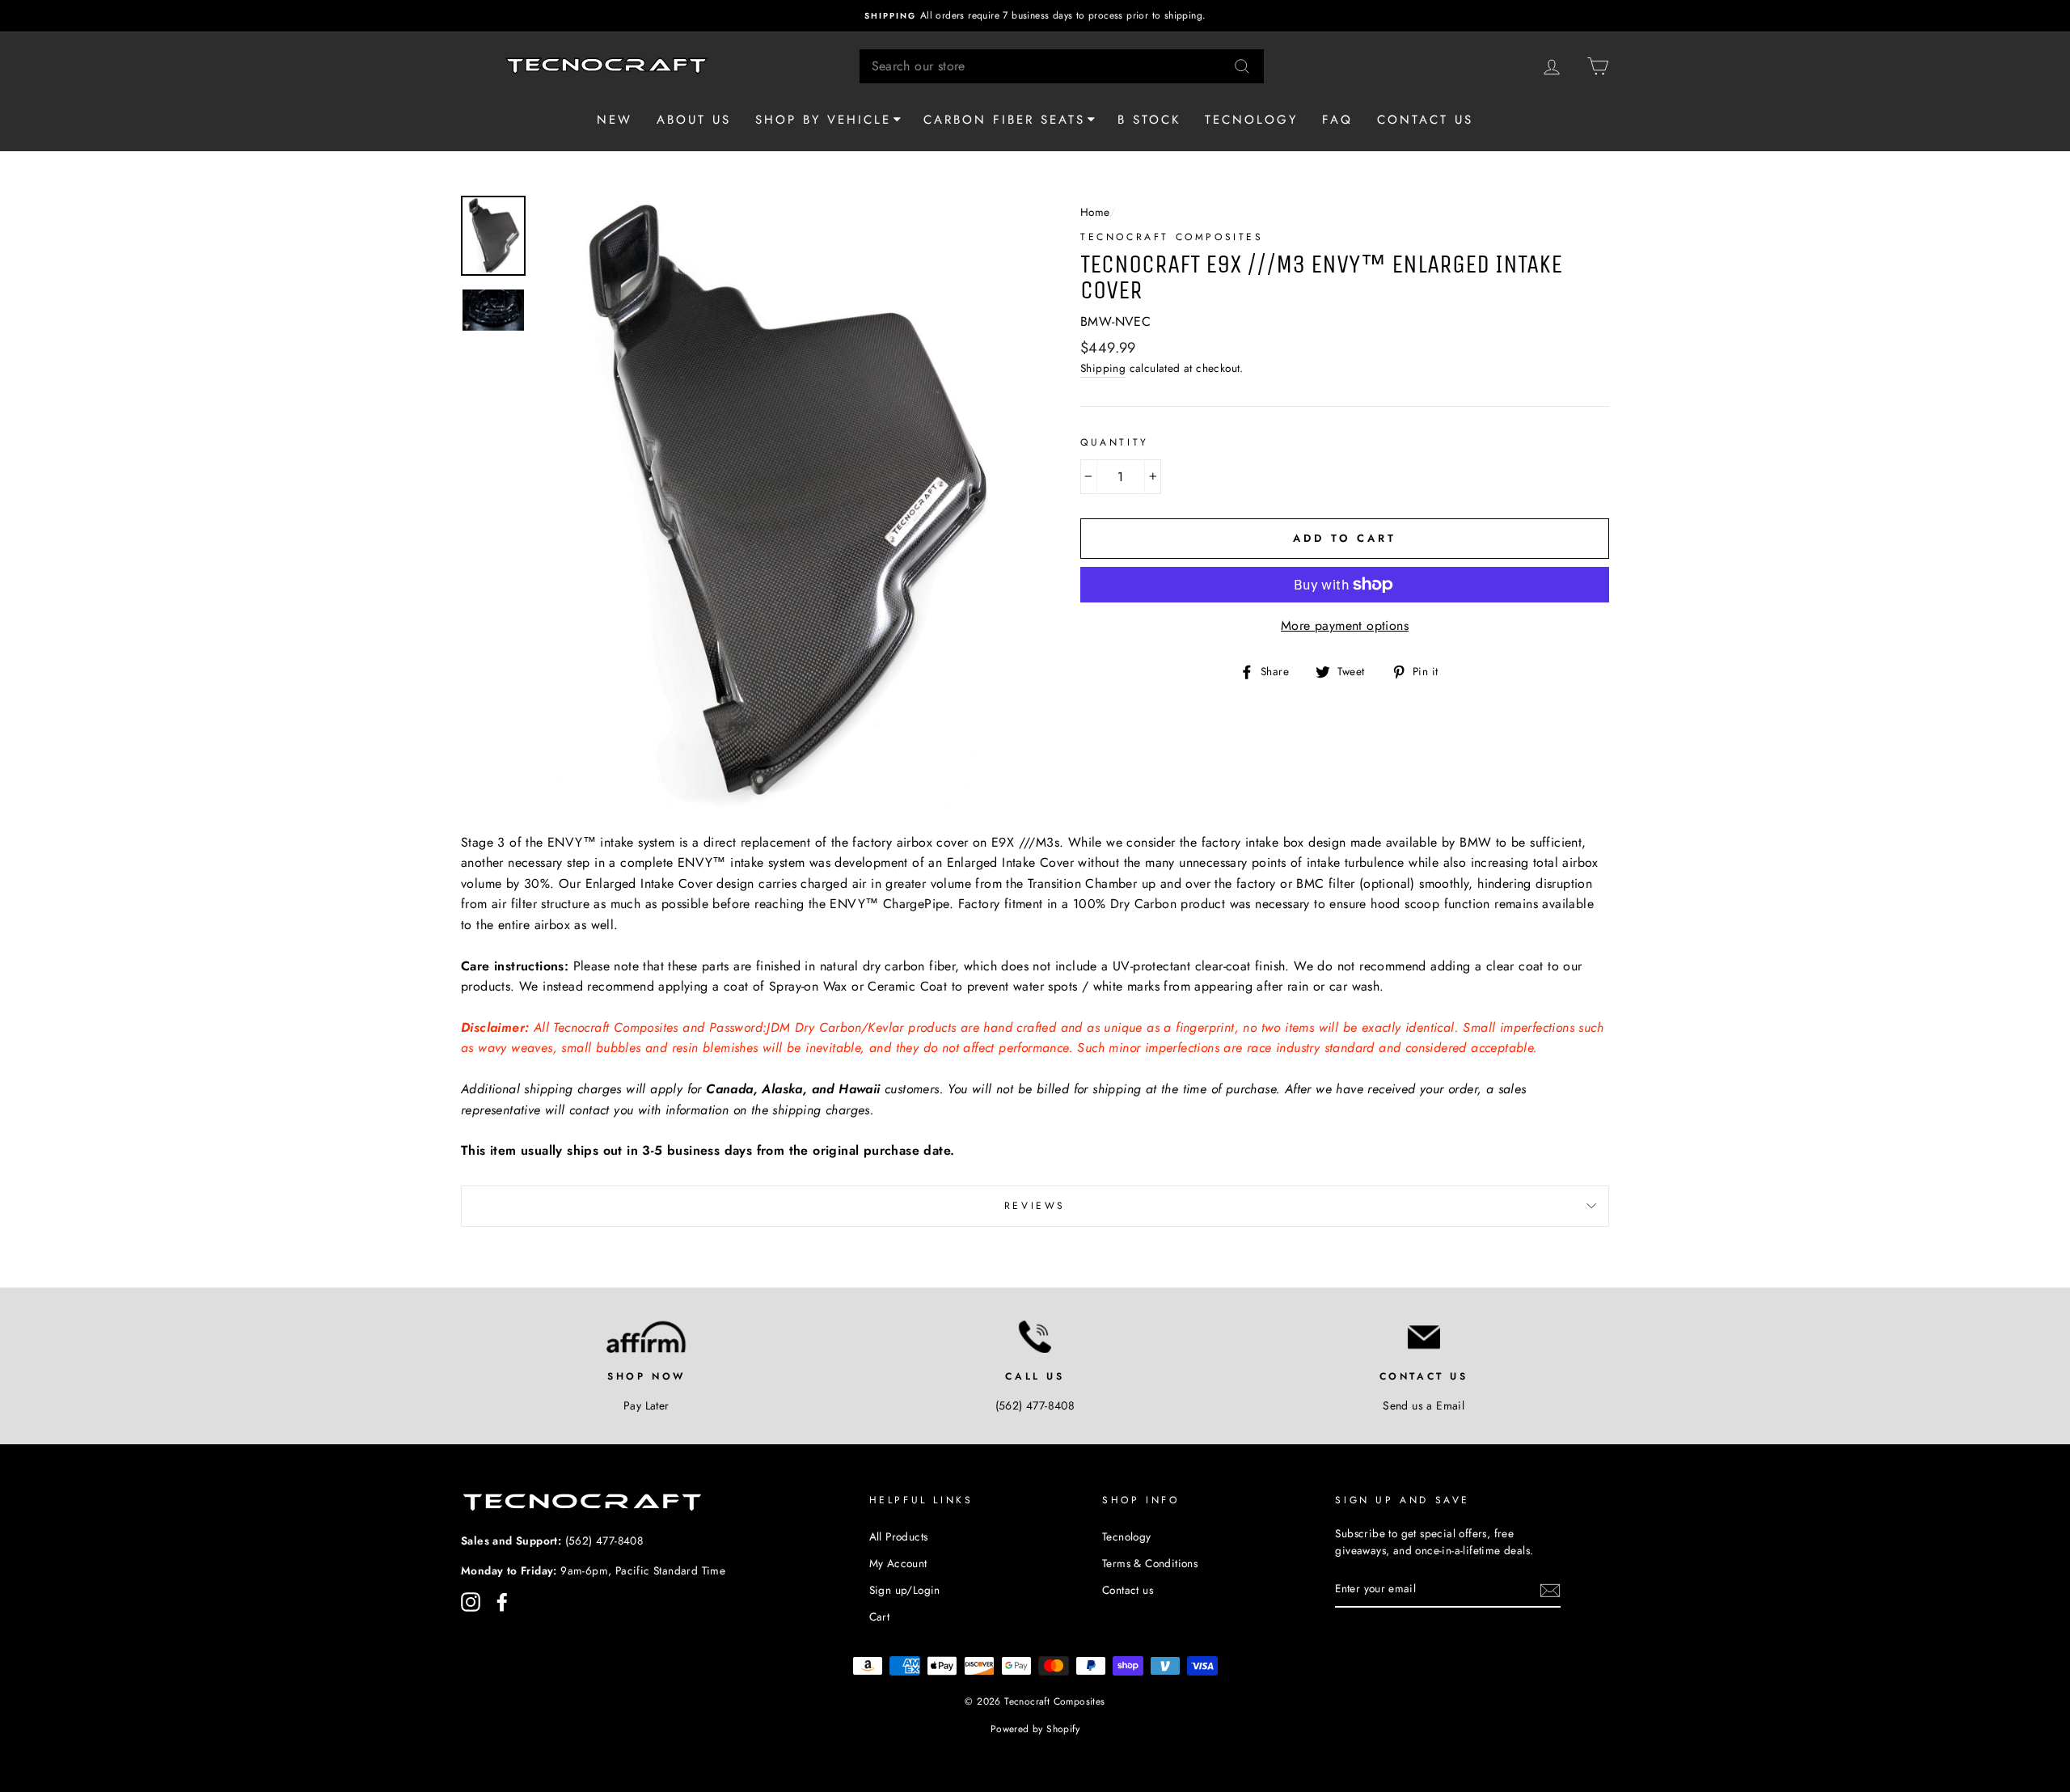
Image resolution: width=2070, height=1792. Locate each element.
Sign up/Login (905, 1590)
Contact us (1425, 120)
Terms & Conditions (1150, 1563)
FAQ (1337, 120)
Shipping (1103, 368)
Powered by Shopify (1035, 1729)
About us (694, 120)
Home (1095, 212)
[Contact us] (1424, 1337)
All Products (899, 1536)
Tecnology (1251, 120)
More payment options (1345, 626)
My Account (898, 1563)
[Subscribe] (1550, 1590)
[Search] (1242, 66)
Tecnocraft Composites (1172, 237)
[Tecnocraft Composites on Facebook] (502, 1602)
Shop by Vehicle (823, 120)
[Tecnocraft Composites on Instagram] (471, 1602)
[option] (1035, 16)
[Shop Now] (646, 1337)
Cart (880, 1617)
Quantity (1115, 442)
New (615, 120)
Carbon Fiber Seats (1004, 120)
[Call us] (1035, 1337)
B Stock (1149, 120)
